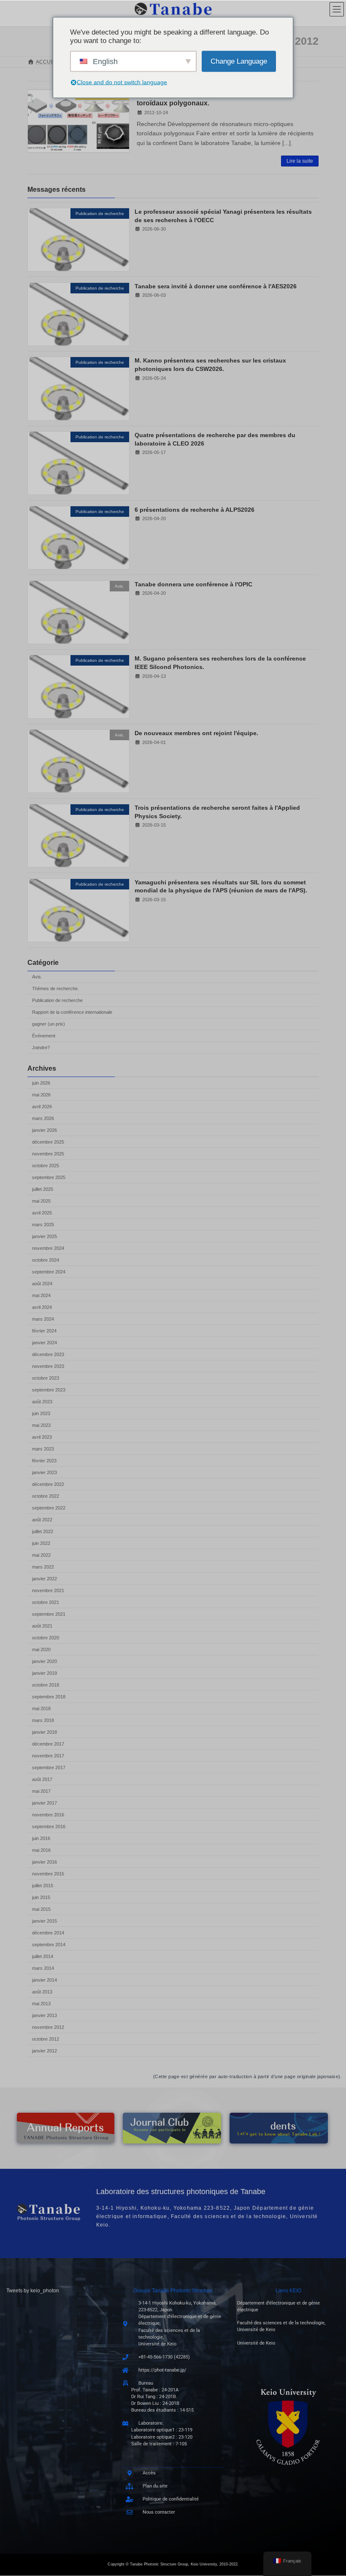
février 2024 (44, 1330)
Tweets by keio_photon (33, 2291)
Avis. (37, 977)
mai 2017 (41, 1791)
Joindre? (41, 1048)
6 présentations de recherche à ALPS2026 (195, 510)
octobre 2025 (46, 1165)
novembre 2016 (48, 1814)
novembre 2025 (48, 1153)
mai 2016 (41, 1850)
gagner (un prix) (49, 1024)
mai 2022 (41, 1555)
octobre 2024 (46, 1260)
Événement (44, 1036)
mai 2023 (41, 1425)
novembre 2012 (48, 2027)
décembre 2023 (48, 1354)
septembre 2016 (49, 1826)
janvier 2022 (45, 1578)
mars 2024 (43, 1319)
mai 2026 (41, 1094)
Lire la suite (300, 161)
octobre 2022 (46, 1496)
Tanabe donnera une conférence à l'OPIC (193, 584)
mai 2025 (41, 1201)
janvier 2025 (45, 1236)
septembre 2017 (49, 1767)
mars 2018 (43, 1720)
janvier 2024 (45, 1342)
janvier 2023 (45, 1472)
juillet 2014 (43, 1956)
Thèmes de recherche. (55, 988)
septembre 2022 (49, 1507)
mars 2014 (43, 1968)
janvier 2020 (45, 1661)
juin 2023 (41, 1413)
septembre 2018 (49, 1696)
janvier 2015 (45, 1921)
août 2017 (42, 1779)
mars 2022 (43, 1566)
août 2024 (42, 1283)
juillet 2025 (43, 1189)
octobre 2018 (46, 1684)
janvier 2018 (45, 1732)
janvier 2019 (45, 1673)
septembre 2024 (49, 1271)
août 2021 (42, 1625)
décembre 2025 (48, 1142)
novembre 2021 (48, 1590)
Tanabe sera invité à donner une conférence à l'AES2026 (216, 286)
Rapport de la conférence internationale (72, 1012)
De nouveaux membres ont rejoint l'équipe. (196, 733)
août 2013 (42, 1991)
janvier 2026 (45, 1130)
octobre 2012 (46, 2039)
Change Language (239, 61)
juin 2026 (41, 1083)
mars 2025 (43, 1224)
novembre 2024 (48, 1248)
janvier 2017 (45, 1802)
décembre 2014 (48, 1932)
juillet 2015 (43, 1885)
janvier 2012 (45, 2050)
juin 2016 (41, 1838)
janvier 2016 (45, 1861)
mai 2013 (41, 2003)
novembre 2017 (48, 1755)
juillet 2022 (43, 1531)
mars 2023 (43, 1448)
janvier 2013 (45, 2015)
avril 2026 (42, 1106)
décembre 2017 (48, 1743)
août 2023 (42, 1401)
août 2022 (42, 1519)
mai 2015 (41, 1909)
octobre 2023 (46, 1378)
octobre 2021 (46, 1602)
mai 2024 (41, 1295)
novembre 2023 (48, 1366)
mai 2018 (41, 1708)
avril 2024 (42, 1307)
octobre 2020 (46, 1637)
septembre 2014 (49, 1944)
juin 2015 (41, 1897)
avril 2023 (42, 1437)
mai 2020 (41, 1649)
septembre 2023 (49, 1389)
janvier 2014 (45, 1980)
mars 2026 (43, 1118)
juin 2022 (41, 1543)
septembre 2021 (49, 1614)
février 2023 (44, 1460)
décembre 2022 (48, 1484)
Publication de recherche (57, 1000)
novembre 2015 (48, 1873)
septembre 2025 (49, 1177)
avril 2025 (42, 1212)
